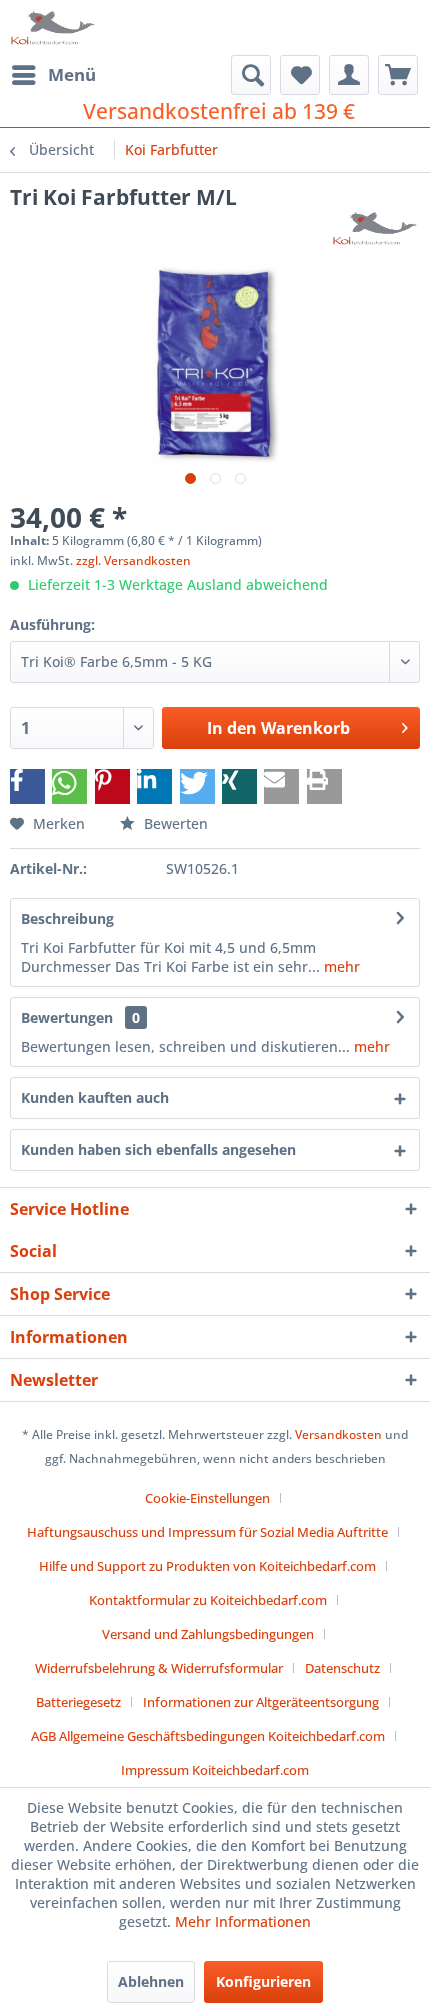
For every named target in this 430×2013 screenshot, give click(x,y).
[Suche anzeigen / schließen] (251, 75)
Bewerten (174, 823)
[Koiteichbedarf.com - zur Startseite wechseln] (54, 27)
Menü (72, 74)
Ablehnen (151, 1981)
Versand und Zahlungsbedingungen (208, 1634)
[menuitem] (53, 75)
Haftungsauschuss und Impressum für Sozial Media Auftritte (207, 1532)
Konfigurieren (263, 1981)
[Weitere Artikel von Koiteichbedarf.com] (376, 228)
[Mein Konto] (349, 75)
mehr (340, 966)
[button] (27, 786)
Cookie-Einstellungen (207, 1498)
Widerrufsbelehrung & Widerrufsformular (159, 1668)
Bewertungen (67, 1017)
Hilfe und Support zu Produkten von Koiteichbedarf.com (207, 1566)
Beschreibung (67, 918)
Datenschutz (342, 1668)
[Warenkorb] (398, 75)
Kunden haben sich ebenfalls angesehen (158, 1149)
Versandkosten (338, 1434)
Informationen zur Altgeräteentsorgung (261, 1702)
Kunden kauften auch (95, 1097)
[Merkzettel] (300, 75)
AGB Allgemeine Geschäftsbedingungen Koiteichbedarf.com (208, 1736)
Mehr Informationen (243, 1921)
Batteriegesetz (78, 1702)
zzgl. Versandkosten (133, 560)
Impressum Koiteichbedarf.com (215, 1770)
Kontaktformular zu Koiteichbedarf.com (208, 1600)
